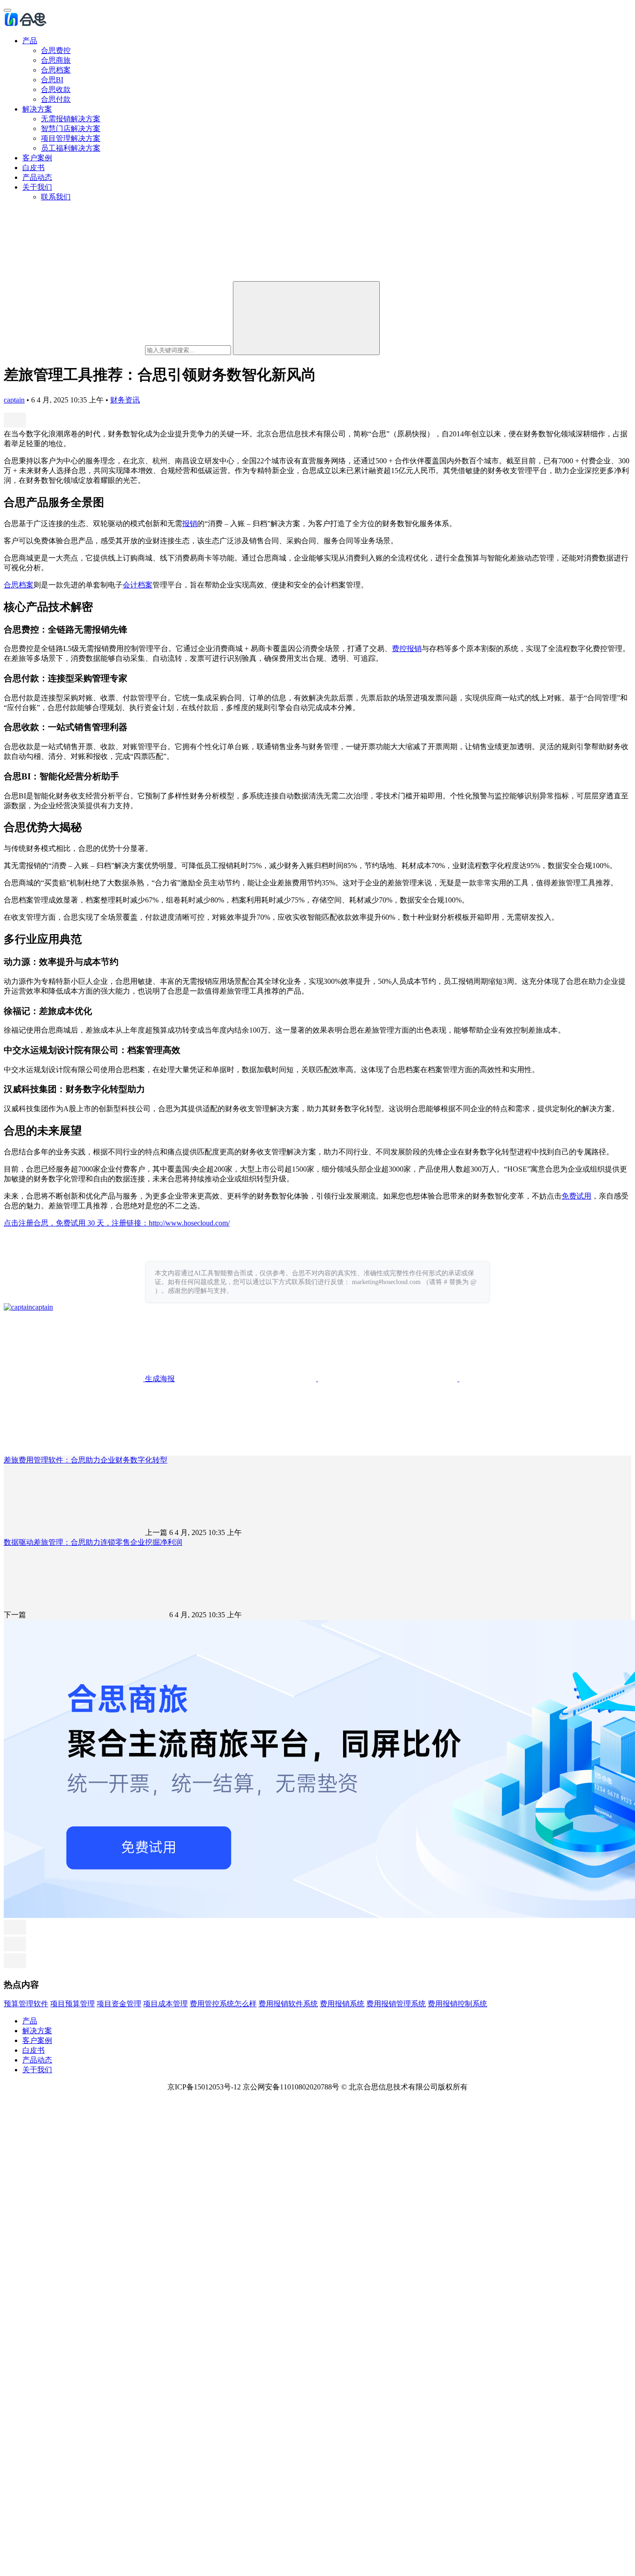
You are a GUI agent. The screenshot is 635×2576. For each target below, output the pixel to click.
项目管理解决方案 (71, 138)
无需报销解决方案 (71, 119)
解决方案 (37, 109)
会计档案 (138, 585)
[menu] (7, 10)
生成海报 (159, 1379)
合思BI (52, 80)
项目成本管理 (165, 2004)
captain (14, 400)
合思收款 (56, 89)
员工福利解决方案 (71, 148)
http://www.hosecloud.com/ (189, 1223)
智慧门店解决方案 (71, 128)
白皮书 (33, 168)
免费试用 (576, 1196)
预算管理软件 (26, 2004)
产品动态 (37, 177)
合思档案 (56, 70)
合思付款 (56, 99)
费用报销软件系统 (288, 2004)
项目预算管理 (73, 2004)
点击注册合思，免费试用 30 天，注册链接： (76, 1223)
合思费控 (56, 50)
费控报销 (407, 649)
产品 (30, 41)
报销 (190, 524)
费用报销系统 (342, 2004)
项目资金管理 (119, 2004)
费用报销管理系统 (396, 2004)
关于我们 (37, 187)
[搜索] (306, 318)
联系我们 (56, 197)
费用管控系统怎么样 (223, 2004)
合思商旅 (56, 60)
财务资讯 (125, 400)
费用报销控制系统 (457, 2004)
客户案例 (37, 158)
